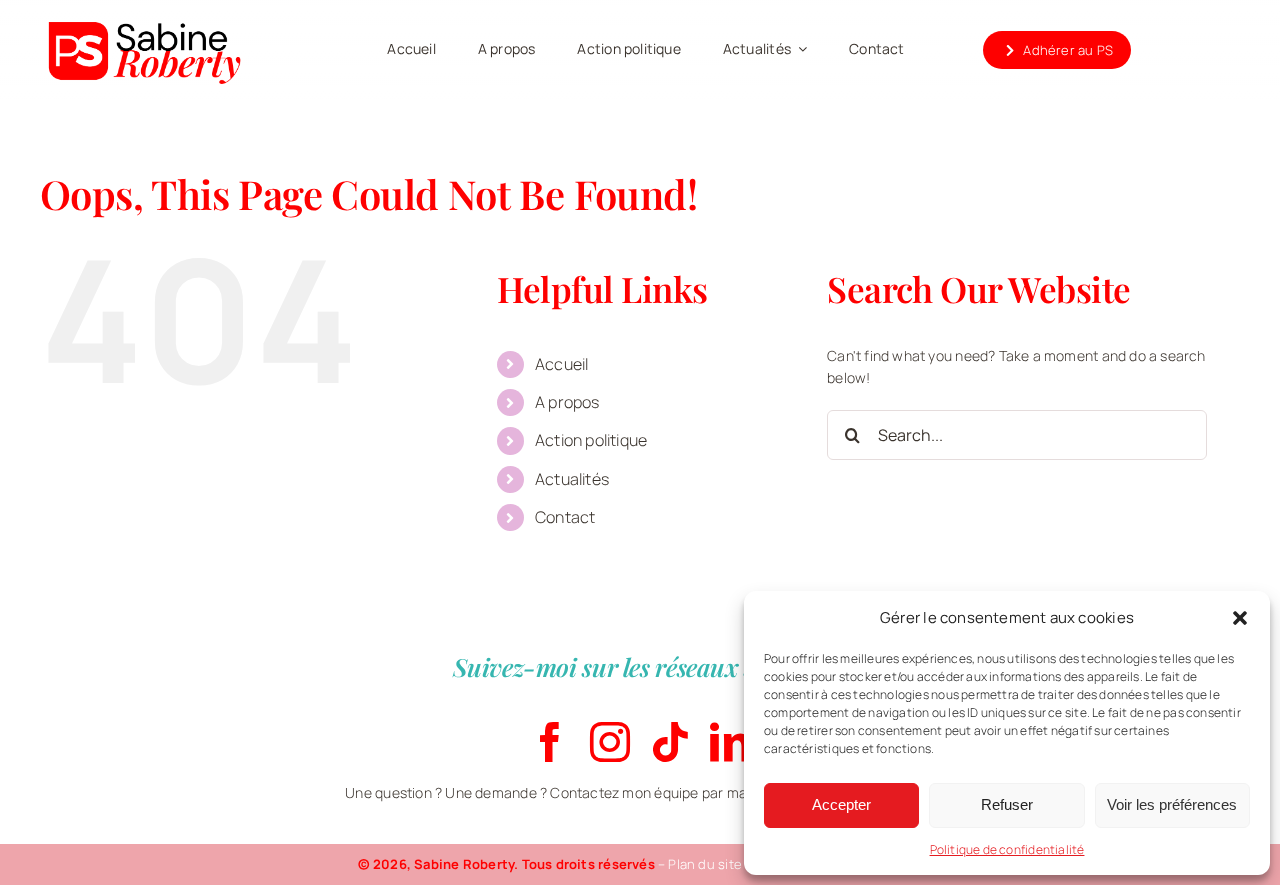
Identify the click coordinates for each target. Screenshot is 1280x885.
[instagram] (610, 742)
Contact (565, 517)
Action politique (591, 440)
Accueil (561, 364)
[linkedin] (730, 742)
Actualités (572, 479)
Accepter (841, 804)
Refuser (1007, 804)
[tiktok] (670, 742)
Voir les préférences (1172, 804)
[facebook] (550, 742)
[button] (1240, 618)
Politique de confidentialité (1007, 849)
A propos (567, 402)
